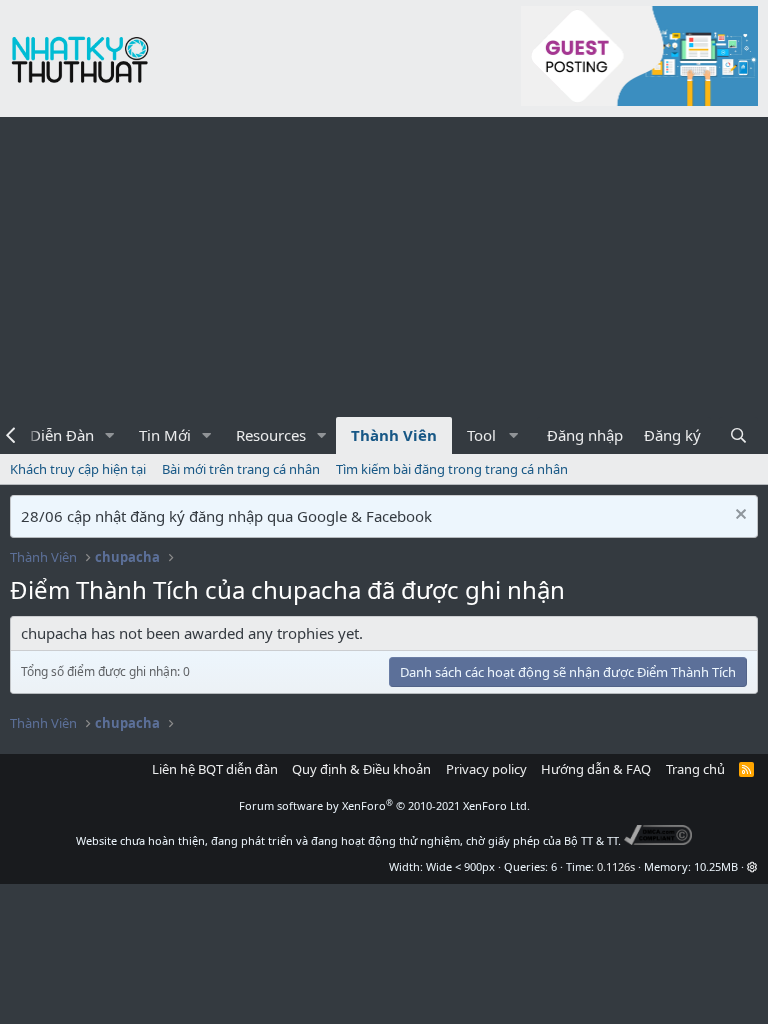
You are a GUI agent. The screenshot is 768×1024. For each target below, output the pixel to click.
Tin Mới (165, 435)
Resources (271, 435)
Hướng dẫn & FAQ (596, 769)
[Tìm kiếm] (738, 435)
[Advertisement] (384, 267)
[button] (110, 435)
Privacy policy (486, 769)
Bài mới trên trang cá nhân (241, 469)
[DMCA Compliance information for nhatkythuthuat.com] (658, 840)
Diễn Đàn (62, 435)
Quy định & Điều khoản (361, 769)
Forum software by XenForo (384, 805)
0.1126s (616, 866)
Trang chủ (695, 769)
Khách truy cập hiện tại (78, 469)
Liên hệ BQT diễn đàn (215, 769)
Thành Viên (394, 435)
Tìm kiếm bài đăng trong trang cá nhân (452, 469)
